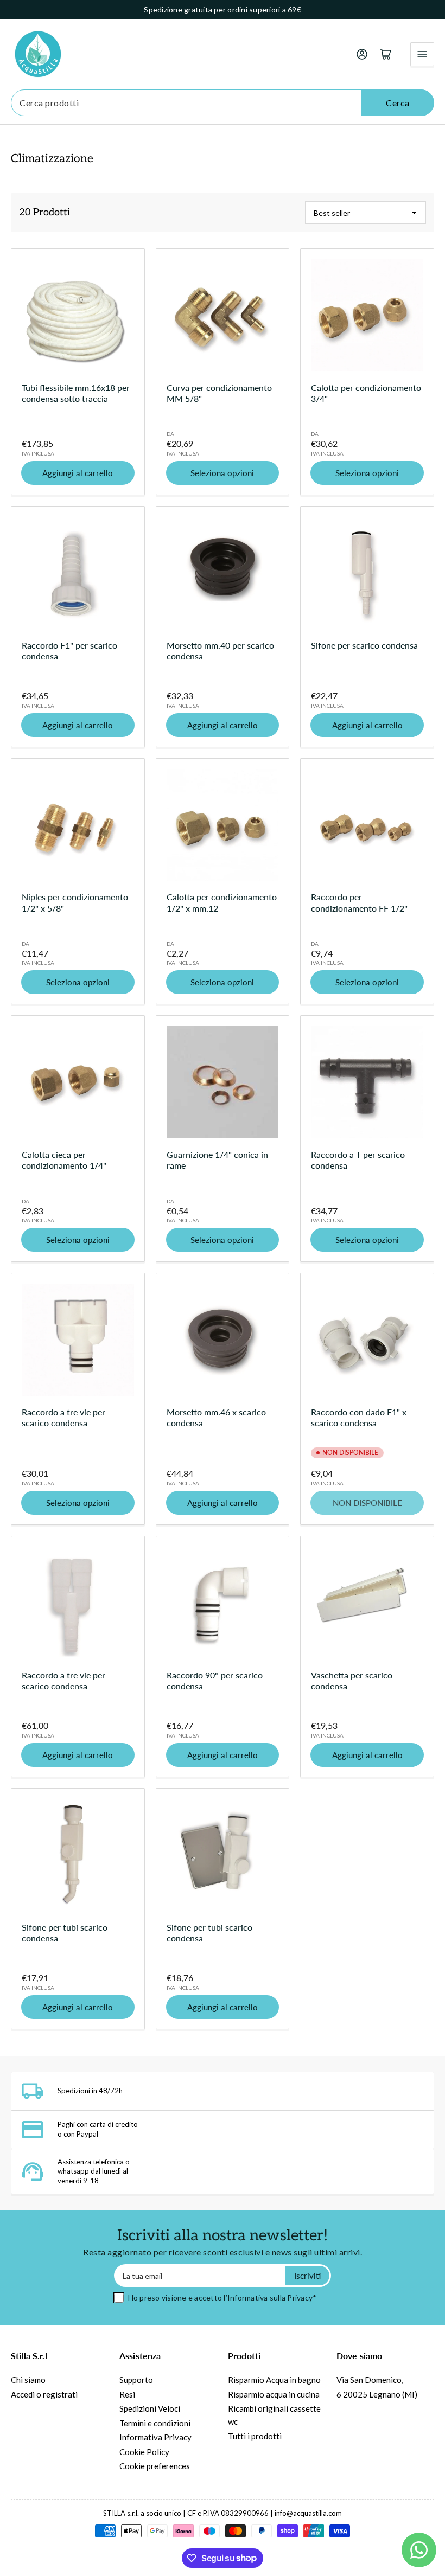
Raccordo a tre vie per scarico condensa (63, 1417)
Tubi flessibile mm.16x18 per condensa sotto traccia (76, 393)
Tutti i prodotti (255, 2436)
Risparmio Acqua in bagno (274, 2380)
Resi (127, 2394)
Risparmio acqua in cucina (274, 2394)
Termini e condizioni (155, 2423)
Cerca (398, 103)
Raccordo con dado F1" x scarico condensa (359, 1417)
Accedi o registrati (44, 2394)
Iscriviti (307, 2276)
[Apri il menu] (422, 54)
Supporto (136, 2380)
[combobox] (223, 103)
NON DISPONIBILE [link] (367, 1503)
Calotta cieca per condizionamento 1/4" (64, 1160)
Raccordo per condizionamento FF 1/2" (359, 902)
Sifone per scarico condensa (364, 645)
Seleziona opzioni (222, 473)
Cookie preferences (155, 2466)
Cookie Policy (144, 2452)
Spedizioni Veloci (150, 2408)
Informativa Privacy (155, 2437)
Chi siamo (28, 2380)
